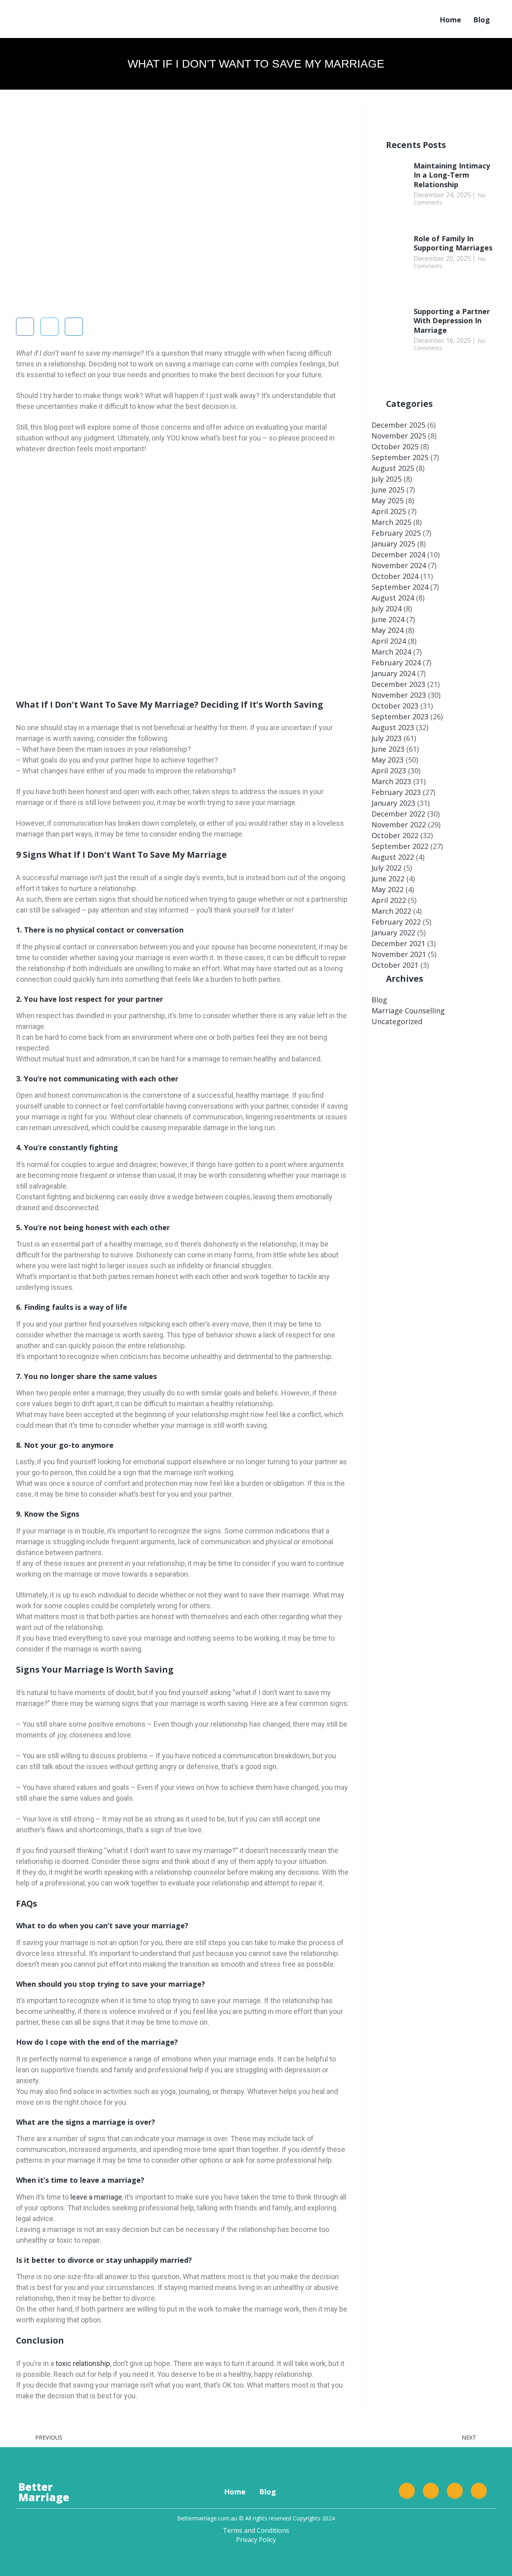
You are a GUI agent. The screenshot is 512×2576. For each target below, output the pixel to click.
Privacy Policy (256, 2540)
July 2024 (387, 608)
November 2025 (399, 436)
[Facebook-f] (407, 2491)
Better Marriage (44, 2492)
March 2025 (391, 522)
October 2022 (395, 835)
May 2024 (388, 630)
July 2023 (387, 738)
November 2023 (399, 695)
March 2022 (391, 911)
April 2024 (389, 641)
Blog (482, 20)
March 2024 (391, 652)
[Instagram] (455, 2491)
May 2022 (388, 889)
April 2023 (389, 771)
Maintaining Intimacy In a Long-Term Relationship (452, 175)
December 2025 (398, 425)
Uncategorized (397, 1021)
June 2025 (388, 490)
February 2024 (396, 663)
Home (450, 20)
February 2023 (396, 792)
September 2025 (400, 457)
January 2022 (393, 933)
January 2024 (393, 673)
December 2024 (398, 554)
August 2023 (393, 727)
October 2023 (395, 706)
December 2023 (398, 684)
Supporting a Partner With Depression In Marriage (452, 321)
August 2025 (393, 468)
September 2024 (400, 587)
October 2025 (395, 446)
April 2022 (389, 900)
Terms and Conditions (256, 2530)
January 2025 (393, 544)
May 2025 (388, 500)
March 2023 (391, 781)
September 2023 (400, 717)
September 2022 (400, 846)
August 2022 (393, 857)
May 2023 (388, 760)
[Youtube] (479, 2491)
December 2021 (398, 943)
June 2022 (388, 879)
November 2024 (399, 565)
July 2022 (387, 868)
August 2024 (393, 598)
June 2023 (388, 749)
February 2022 (396, 922)
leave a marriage (96, 2197)
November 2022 (399, 825)
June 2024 (388, 619)
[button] (25, 327)
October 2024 (395, 576)
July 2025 (387, 479)
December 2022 (398, 814)
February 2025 (396, 533)
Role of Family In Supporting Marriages (453, 243)
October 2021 (395, 965)
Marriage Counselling (408, 1011)
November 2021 (399, 954)
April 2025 (389, 511)
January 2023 (393, 803)
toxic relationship (82, 2363)
